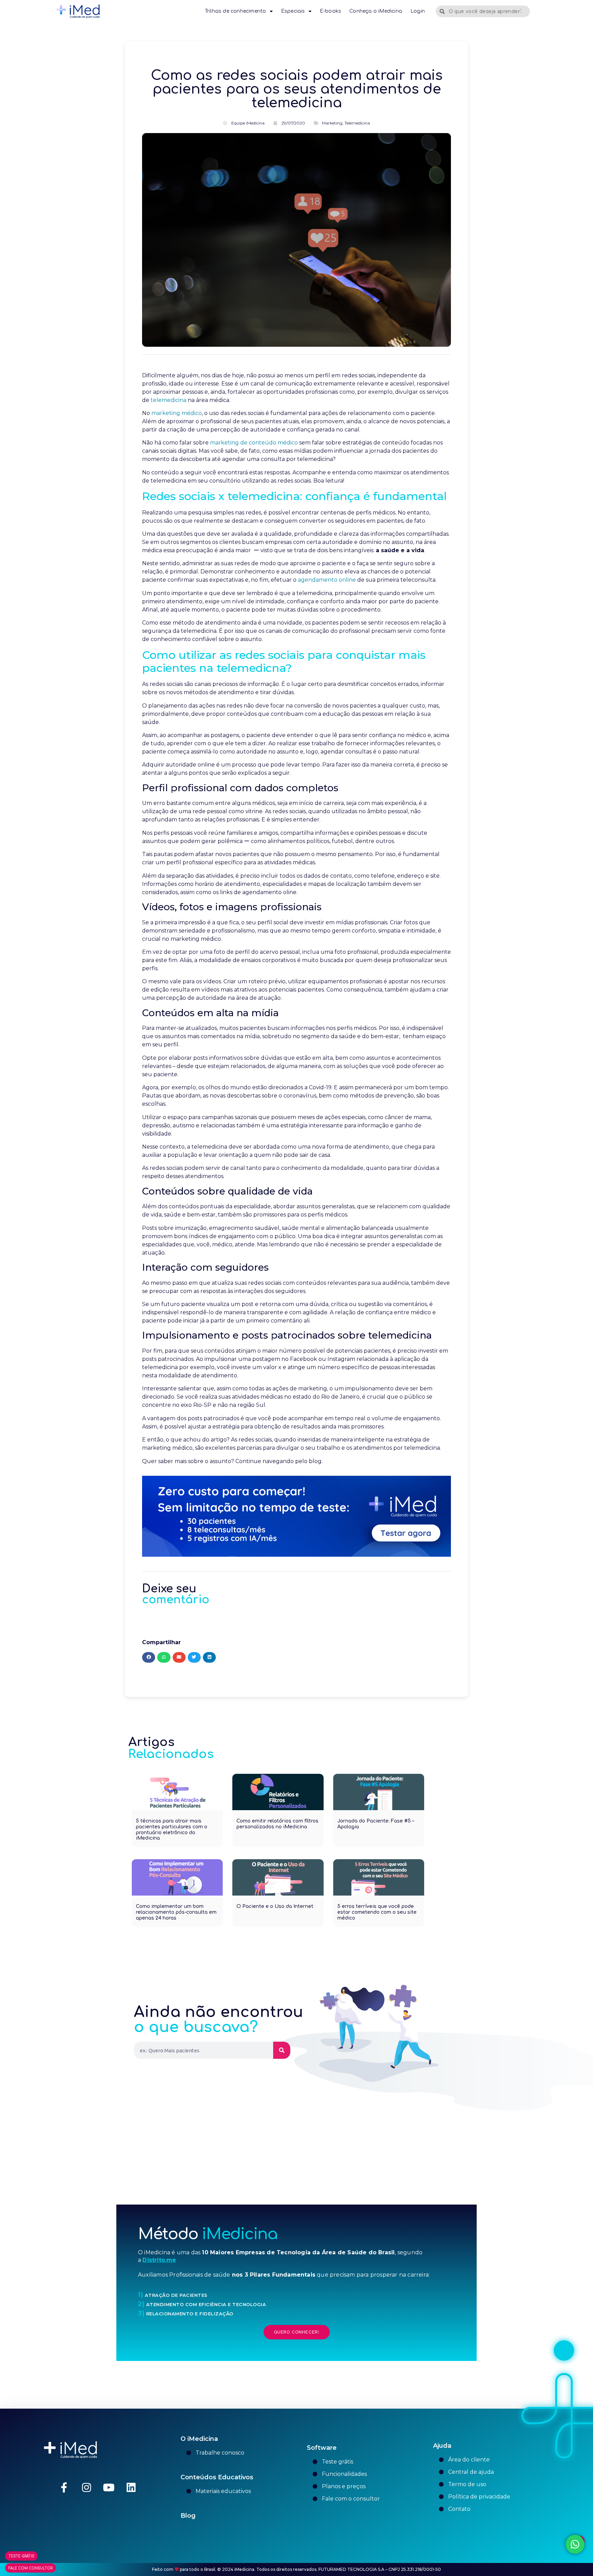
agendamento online (327, 580)
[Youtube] (109, 2488)
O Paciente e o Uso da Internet (275, 1906)
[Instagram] (86, 2488)
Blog (188, 2516)
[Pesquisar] (282, 2050)
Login (418, 11)
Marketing (332, 123)
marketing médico (177, 413)
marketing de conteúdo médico (254, 443)
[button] (149, 1657)
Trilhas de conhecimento (236, 11)
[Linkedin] (131, 2488)
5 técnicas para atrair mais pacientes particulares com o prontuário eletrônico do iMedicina (172, 1830)
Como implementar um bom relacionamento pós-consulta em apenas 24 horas (176, 1912)
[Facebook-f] (64, 2488)
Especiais (293, 11)
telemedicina (168, 400)
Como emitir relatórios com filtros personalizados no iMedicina (277, 1824)
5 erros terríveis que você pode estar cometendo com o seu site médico (377, 1912)
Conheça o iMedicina (376, 11)
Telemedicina (357, 123)
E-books (330, 11)
